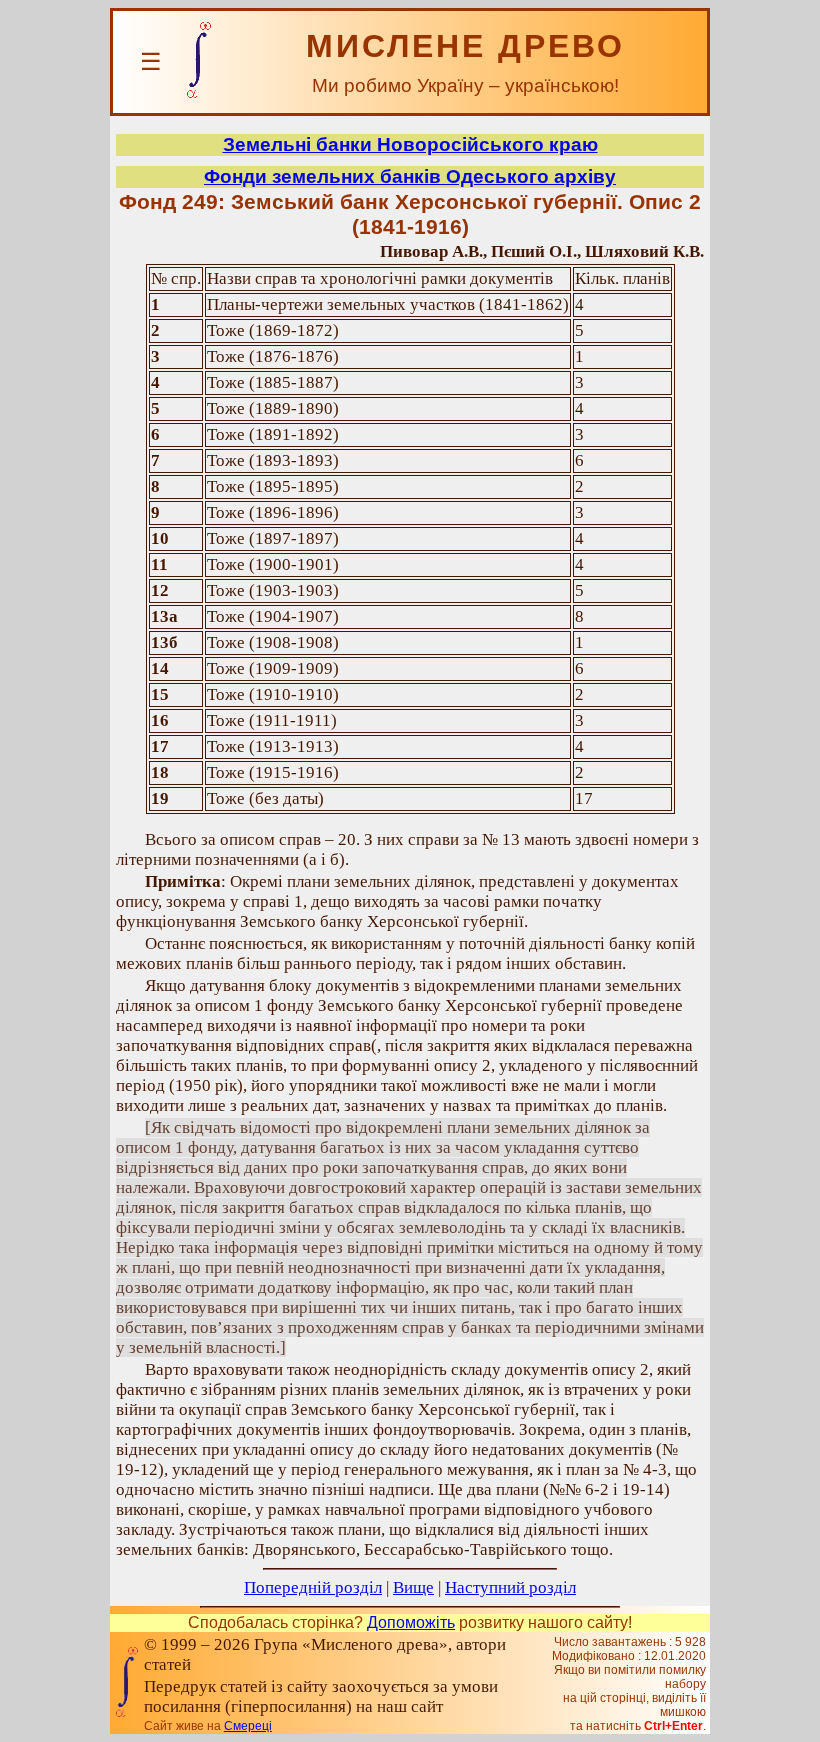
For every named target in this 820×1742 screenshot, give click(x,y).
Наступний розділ (510, 1587)
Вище (413, 1587)
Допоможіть (411, 1622)
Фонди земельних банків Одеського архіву (410, 176)
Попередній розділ (313, 1587)
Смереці (248, 1726)
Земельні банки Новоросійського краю (410, 144)
